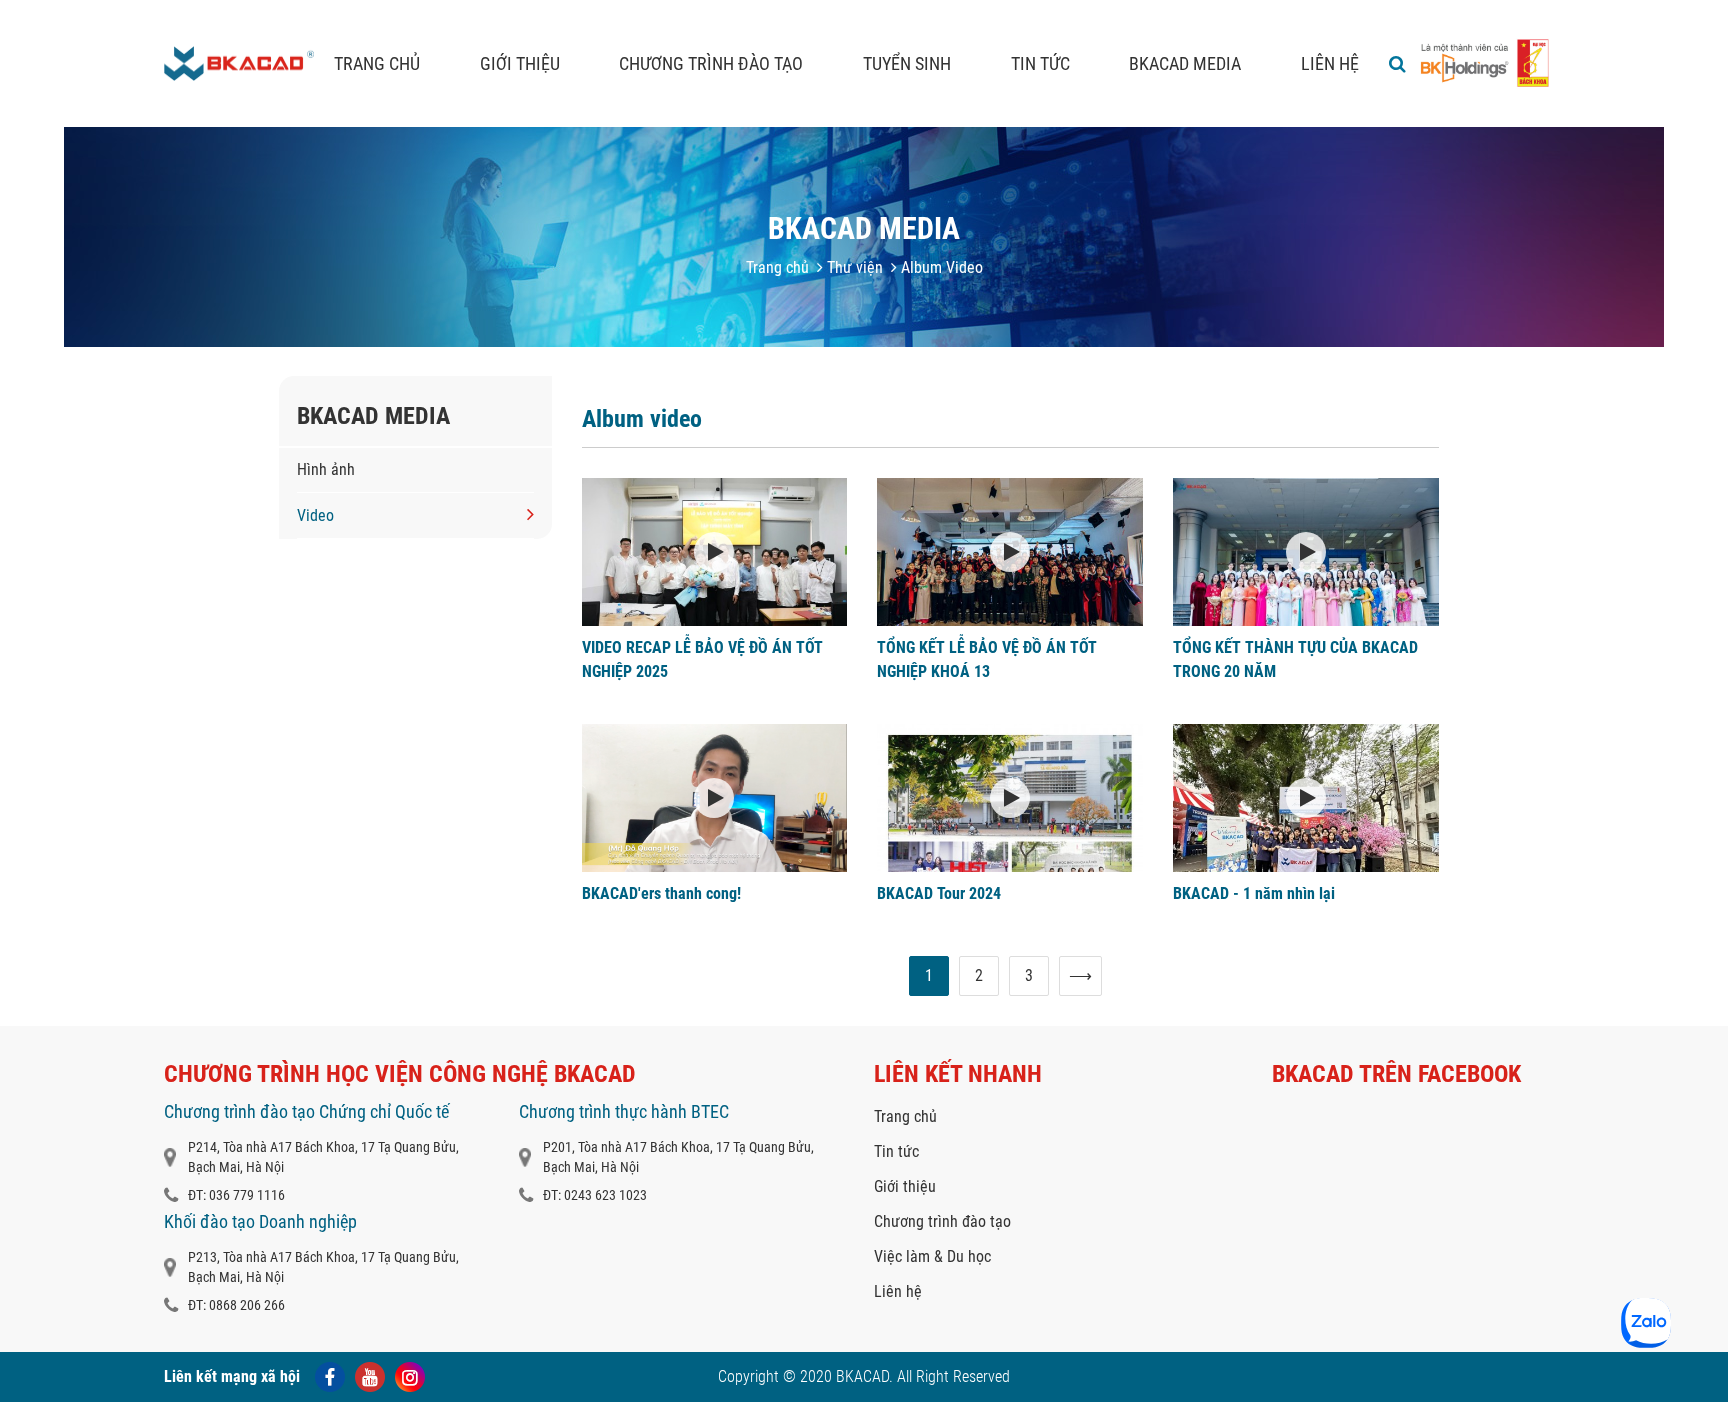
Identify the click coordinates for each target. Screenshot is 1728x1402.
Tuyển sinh (907, 63)
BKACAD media (1185, 63)
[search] (1397, 64)
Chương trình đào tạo (711, 63)
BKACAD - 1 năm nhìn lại (1254, 893)
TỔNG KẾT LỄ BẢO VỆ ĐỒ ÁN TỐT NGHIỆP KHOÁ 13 (987, 659)
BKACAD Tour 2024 (939, 893)
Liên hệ (1330, 63)
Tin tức (1040, 63)
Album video (642, 419)
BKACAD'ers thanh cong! (661, 893)
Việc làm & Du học (932, 1256)
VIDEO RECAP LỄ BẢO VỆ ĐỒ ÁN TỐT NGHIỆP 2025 (702, 659)
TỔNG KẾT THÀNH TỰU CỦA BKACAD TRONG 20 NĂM (1295, 659)
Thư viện (853, 267)
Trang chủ (377, 63)
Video (315, 515)
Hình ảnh (326, 469)
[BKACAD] (239, 63)
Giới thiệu (520, 63)
